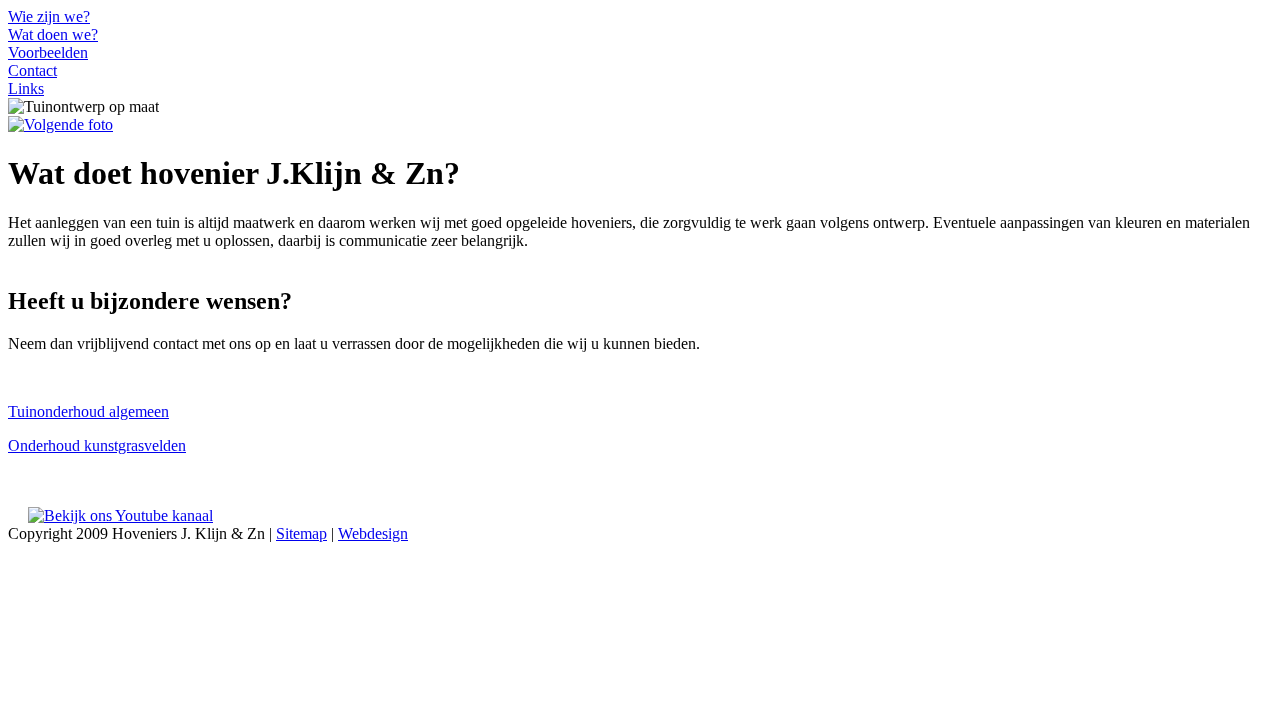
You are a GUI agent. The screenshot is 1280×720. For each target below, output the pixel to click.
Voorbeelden (48, 52)
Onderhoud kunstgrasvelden (97, 445)
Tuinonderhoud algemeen (88, 411)
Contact (32, 70)
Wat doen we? (53, 34)
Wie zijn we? (49, 16)
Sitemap (301, 533)
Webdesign (373, 533)
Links (26, 88)
